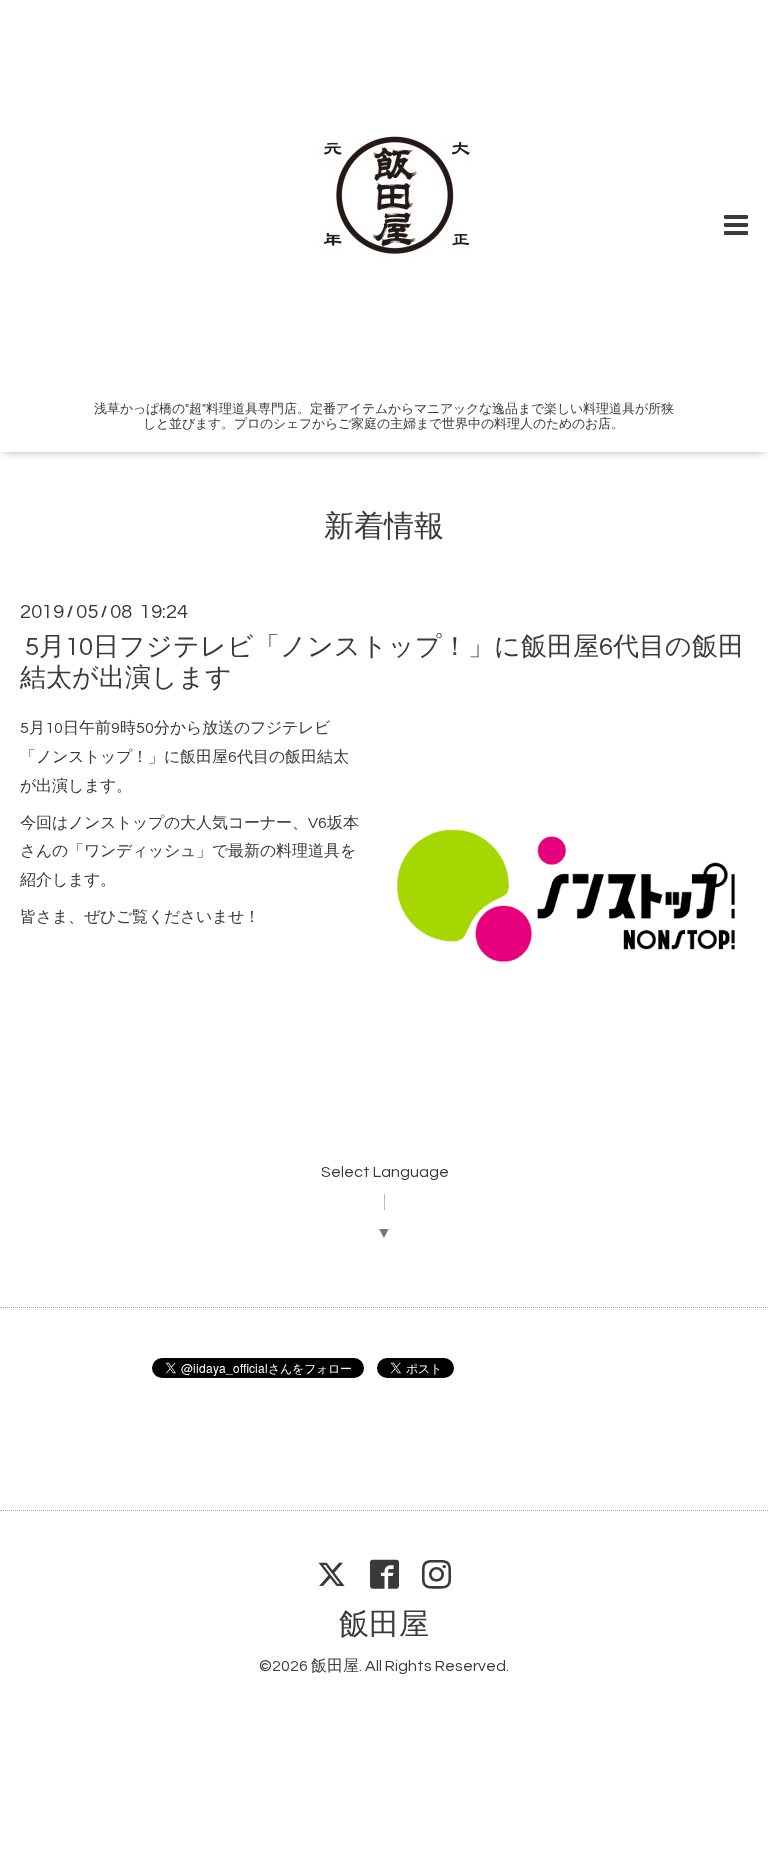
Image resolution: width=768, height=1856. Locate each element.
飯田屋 (384, 1624)
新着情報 (384, 526)
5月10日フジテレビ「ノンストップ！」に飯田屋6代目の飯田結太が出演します (382, 662)
